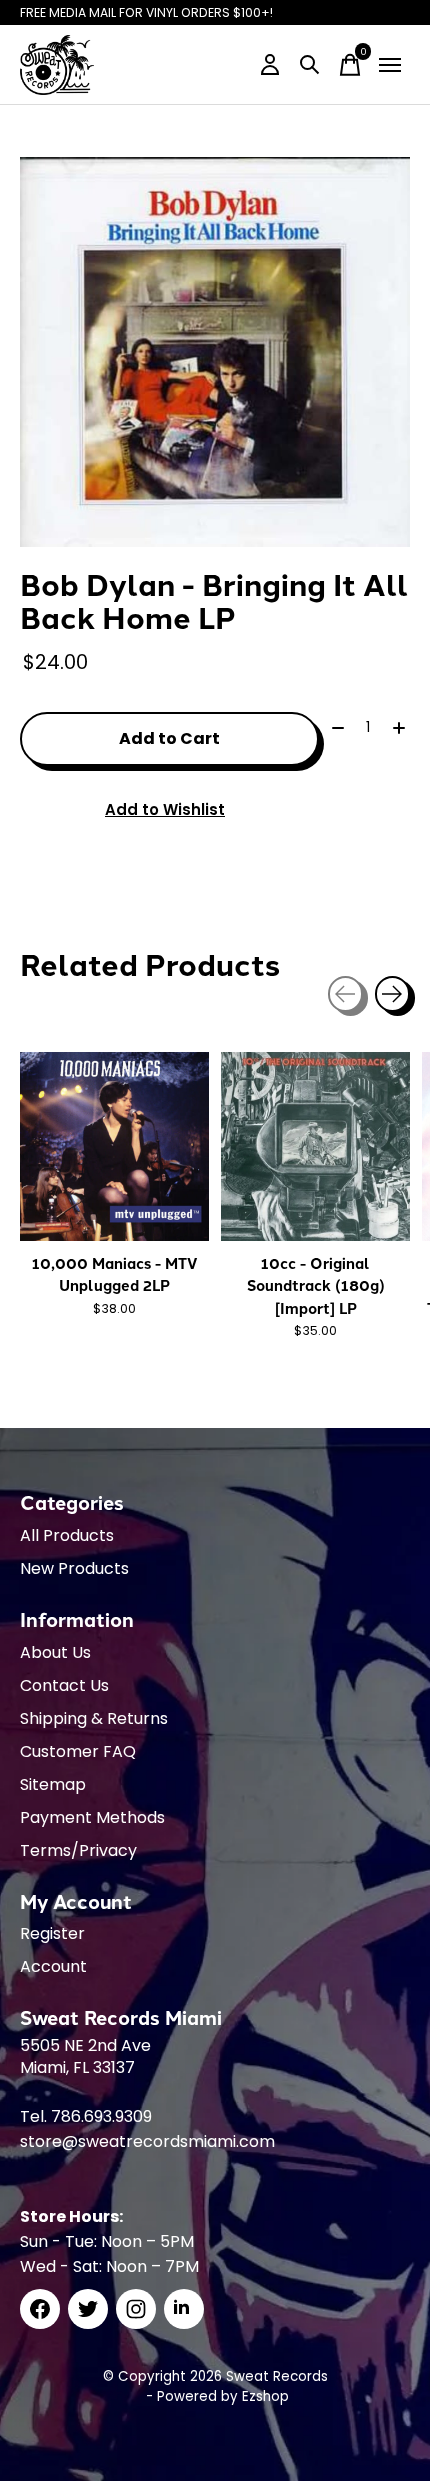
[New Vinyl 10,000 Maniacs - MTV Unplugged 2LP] (114, 1146)
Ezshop (265, 2396)
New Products (74, 1568)
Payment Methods (92, 1817)
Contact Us (64, 1685)
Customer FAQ (78, 1751)
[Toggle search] (310, 65)
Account (53, 1966)
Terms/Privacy (78, 1850)
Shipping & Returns (94, 1718)
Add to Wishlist (165, 809)
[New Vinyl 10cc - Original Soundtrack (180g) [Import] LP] (315, 1146)
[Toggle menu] (390, 65)
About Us (55, 1652)
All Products (67, 1535)
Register (52, 1933)
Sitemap (53, 1784)
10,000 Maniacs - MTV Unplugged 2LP (115, 1274)
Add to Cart (169, 738)
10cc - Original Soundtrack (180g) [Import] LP (316, 1285)
